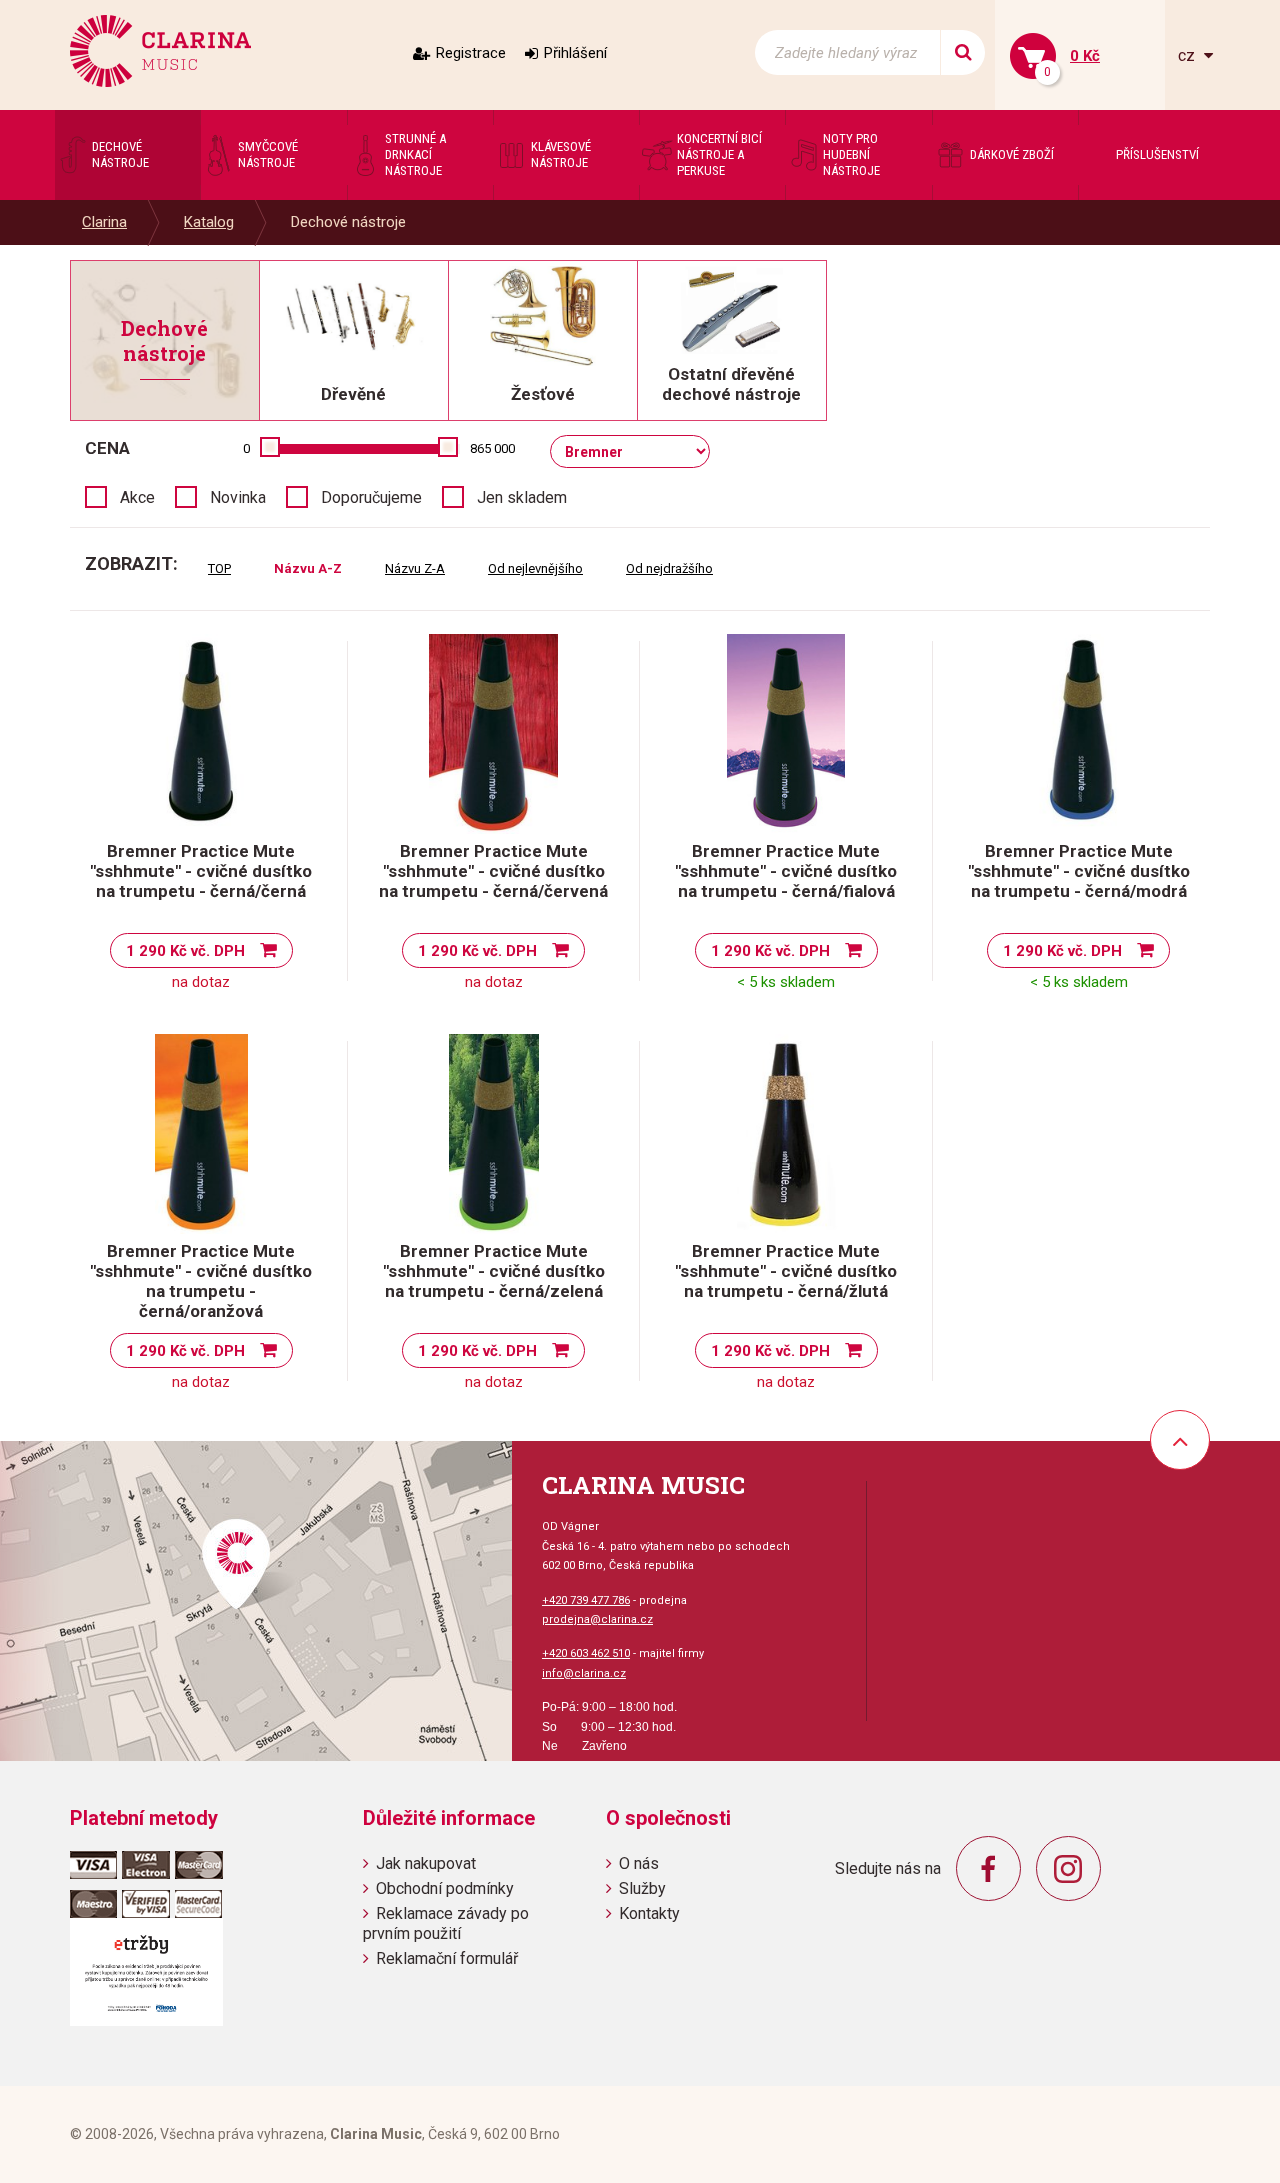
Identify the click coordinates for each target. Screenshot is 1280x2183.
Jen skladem (522, 497)
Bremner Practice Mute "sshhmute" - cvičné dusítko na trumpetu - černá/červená (493, 871)
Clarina (104, 222)
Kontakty (649, 1913)
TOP (219, 568)
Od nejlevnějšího (535, 568)
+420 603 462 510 (586, 1653)
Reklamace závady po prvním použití (446, 1923)
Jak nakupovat (426, 1863)
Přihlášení (575, 53)
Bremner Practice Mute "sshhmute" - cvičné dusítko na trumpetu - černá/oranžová (201, 1281)
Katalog (209, 222)
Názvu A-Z (308, 568)
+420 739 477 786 (586, 1600)
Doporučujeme (371, 497)
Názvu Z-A (415, 568)
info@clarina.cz (584, 1673)
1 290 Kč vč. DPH (185, 951)
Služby (642, 1888)
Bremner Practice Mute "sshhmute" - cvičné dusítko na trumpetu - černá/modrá (1079, 871)
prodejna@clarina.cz (597, 1619)
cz (1188, 55)
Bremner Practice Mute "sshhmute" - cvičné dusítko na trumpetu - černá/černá (201, 871)
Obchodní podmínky (445, 1888)
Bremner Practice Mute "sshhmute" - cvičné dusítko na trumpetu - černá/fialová (786, 871)
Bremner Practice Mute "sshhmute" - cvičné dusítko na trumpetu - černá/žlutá (786, 1271)
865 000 (492, 448)
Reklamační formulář (447, 1958)
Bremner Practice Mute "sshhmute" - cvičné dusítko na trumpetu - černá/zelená (494, 1271)
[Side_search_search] (962, 52)
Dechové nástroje (348, 222)
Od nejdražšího (669, 568)
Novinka (238, 497)
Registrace (471, 53)
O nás (639, 1863)
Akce (137, 497)
